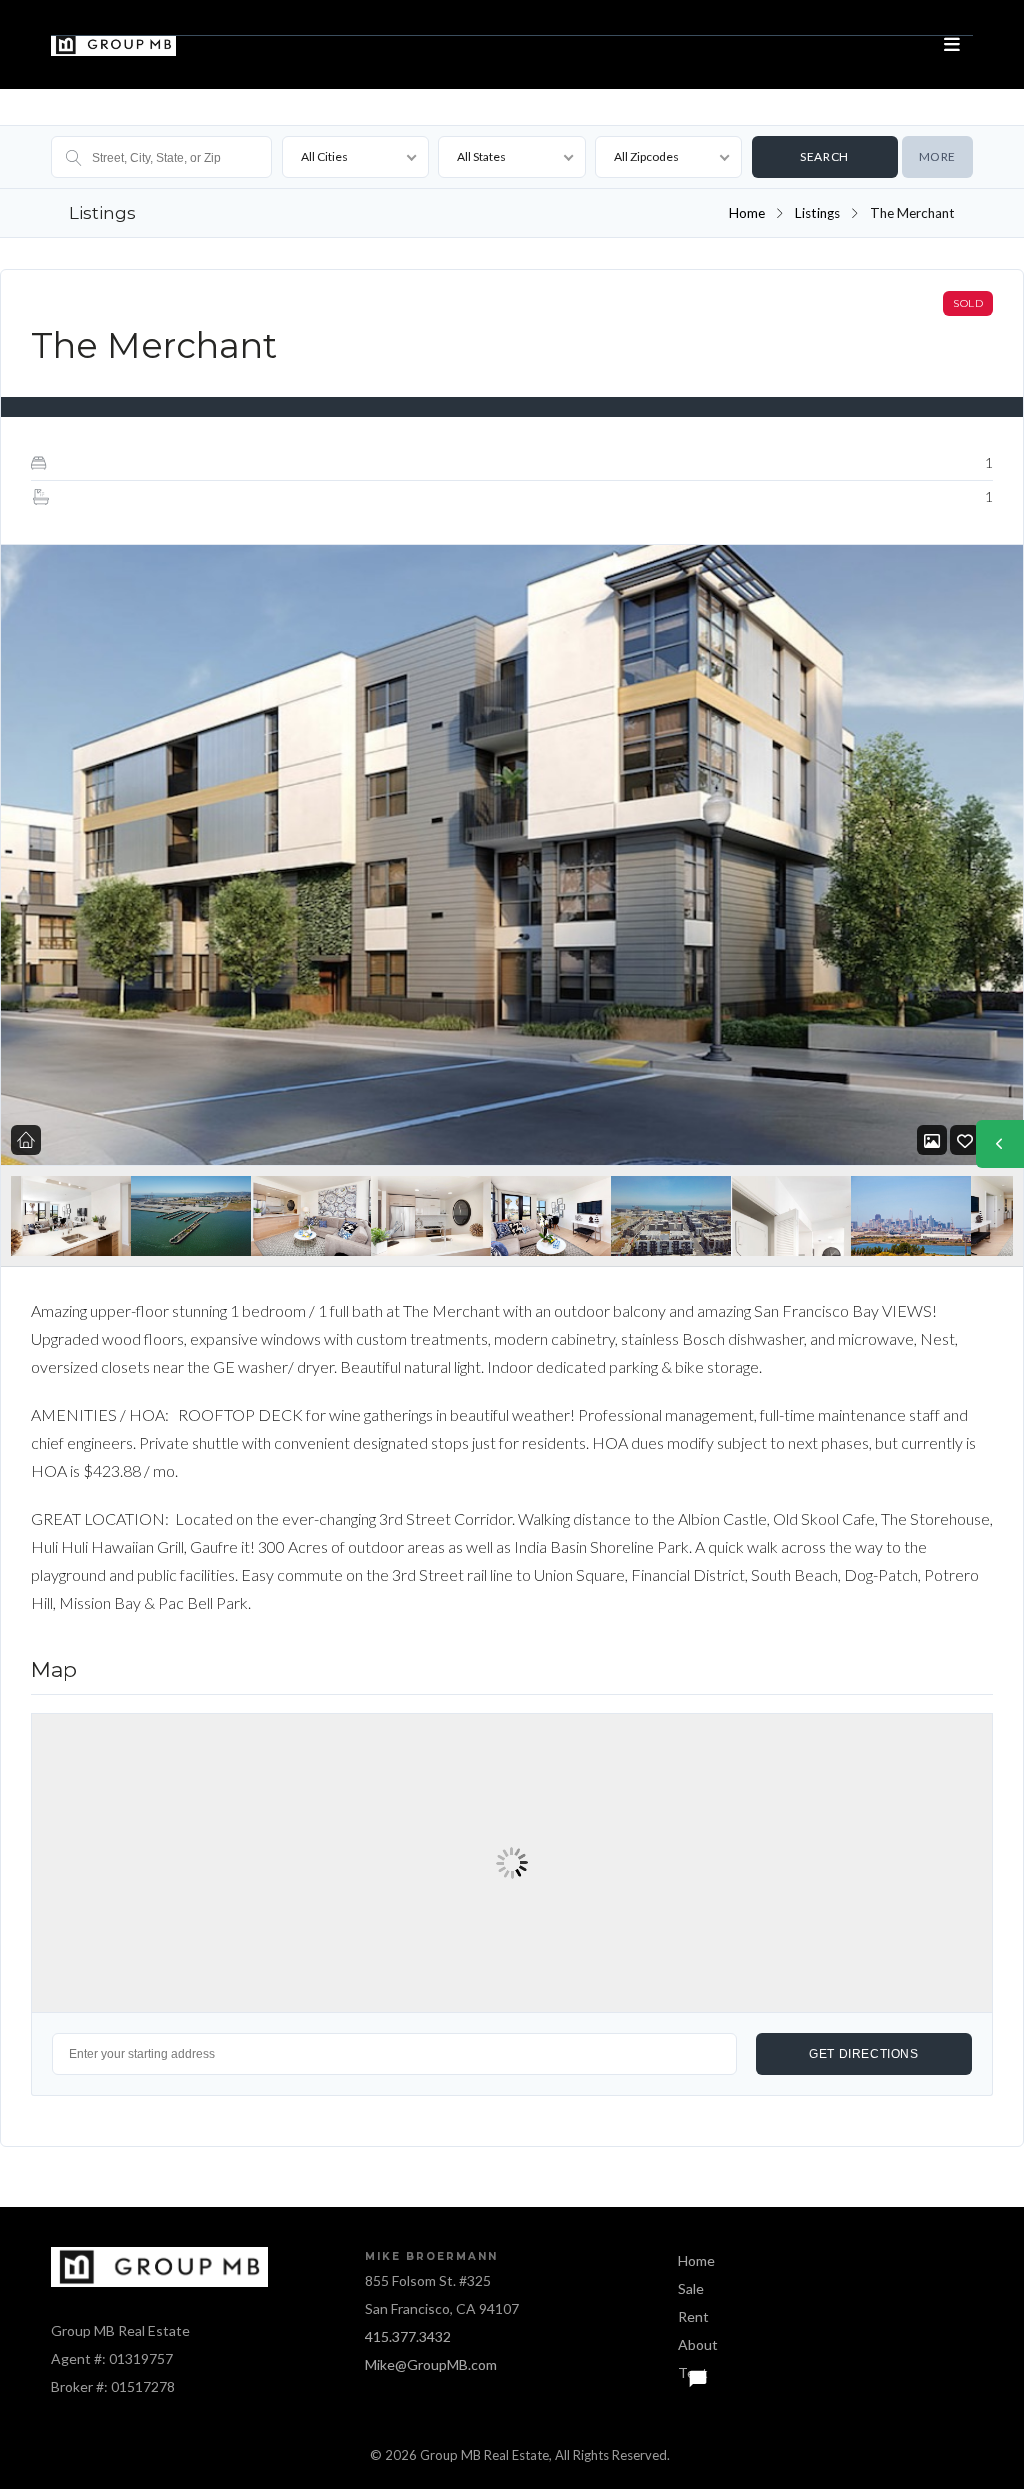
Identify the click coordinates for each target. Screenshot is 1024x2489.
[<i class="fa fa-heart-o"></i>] (965, 1140)
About (698, 2344)
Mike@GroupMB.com (431, 2364)
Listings (817, 213)
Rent (693, 2316)
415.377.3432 (408, 2336)
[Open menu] (953, 45)
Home (747, 213)
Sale (691, 2288)
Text (693, 2372)
